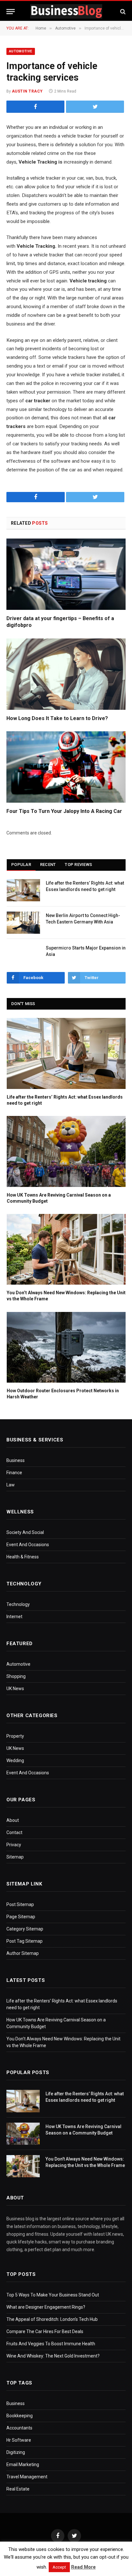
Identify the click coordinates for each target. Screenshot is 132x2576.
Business (16, 1460)
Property (15, 1736)
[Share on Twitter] (35, 107)
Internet (14, 1617)
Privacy (14, 1845)
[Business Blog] (66, 11)
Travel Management (27, 2477)
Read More (83, 2567)
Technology (18, 1604)
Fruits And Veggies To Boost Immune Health (51, 2344)
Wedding (15, 1760)
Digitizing (16, 2452)
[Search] (122, 11)
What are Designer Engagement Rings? (46, 2307)
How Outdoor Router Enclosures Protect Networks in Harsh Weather (63, 1394)
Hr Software (19, 2440)
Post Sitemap (20, 1904)
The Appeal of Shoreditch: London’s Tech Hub (52, 2319)
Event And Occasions (28, 1545)
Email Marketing (23, 2465)
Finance (14, 1473)
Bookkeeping (20, 2416)
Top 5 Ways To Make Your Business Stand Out (53, 2295)
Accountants (19, 2428)
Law (11, 1485)
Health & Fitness (23, 1557)
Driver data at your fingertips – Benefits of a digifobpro (60, 622)
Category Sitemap (25, 1929)
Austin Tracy (27, 91)
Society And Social (25, 1532)
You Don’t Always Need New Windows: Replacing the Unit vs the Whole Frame (66, 1296)
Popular (21, 865)
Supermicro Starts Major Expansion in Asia (86, 951)
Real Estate (18, 2489)
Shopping (16, 1676)
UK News (15, 1689)
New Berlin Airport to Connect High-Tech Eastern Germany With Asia (83, 919)
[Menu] (11, 11)
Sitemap (15, 1857)
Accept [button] (59, 2567)
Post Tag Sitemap (25, 1941)
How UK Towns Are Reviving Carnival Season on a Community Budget (59, 1198)
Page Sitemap (21, 1917)
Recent (48, 865)
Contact (14, 1832)
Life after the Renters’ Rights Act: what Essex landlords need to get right (85, 886)
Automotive (21, 51)
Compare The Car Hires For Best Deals (45, 2331)
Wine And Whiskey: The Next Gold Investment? (53, 2356)
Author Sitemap (23, 1953)
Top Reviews (78, 865)
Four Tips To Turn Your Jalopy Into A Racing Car (64, 811)
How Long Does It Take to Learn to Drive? (57, 718)
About (13, 1820)
